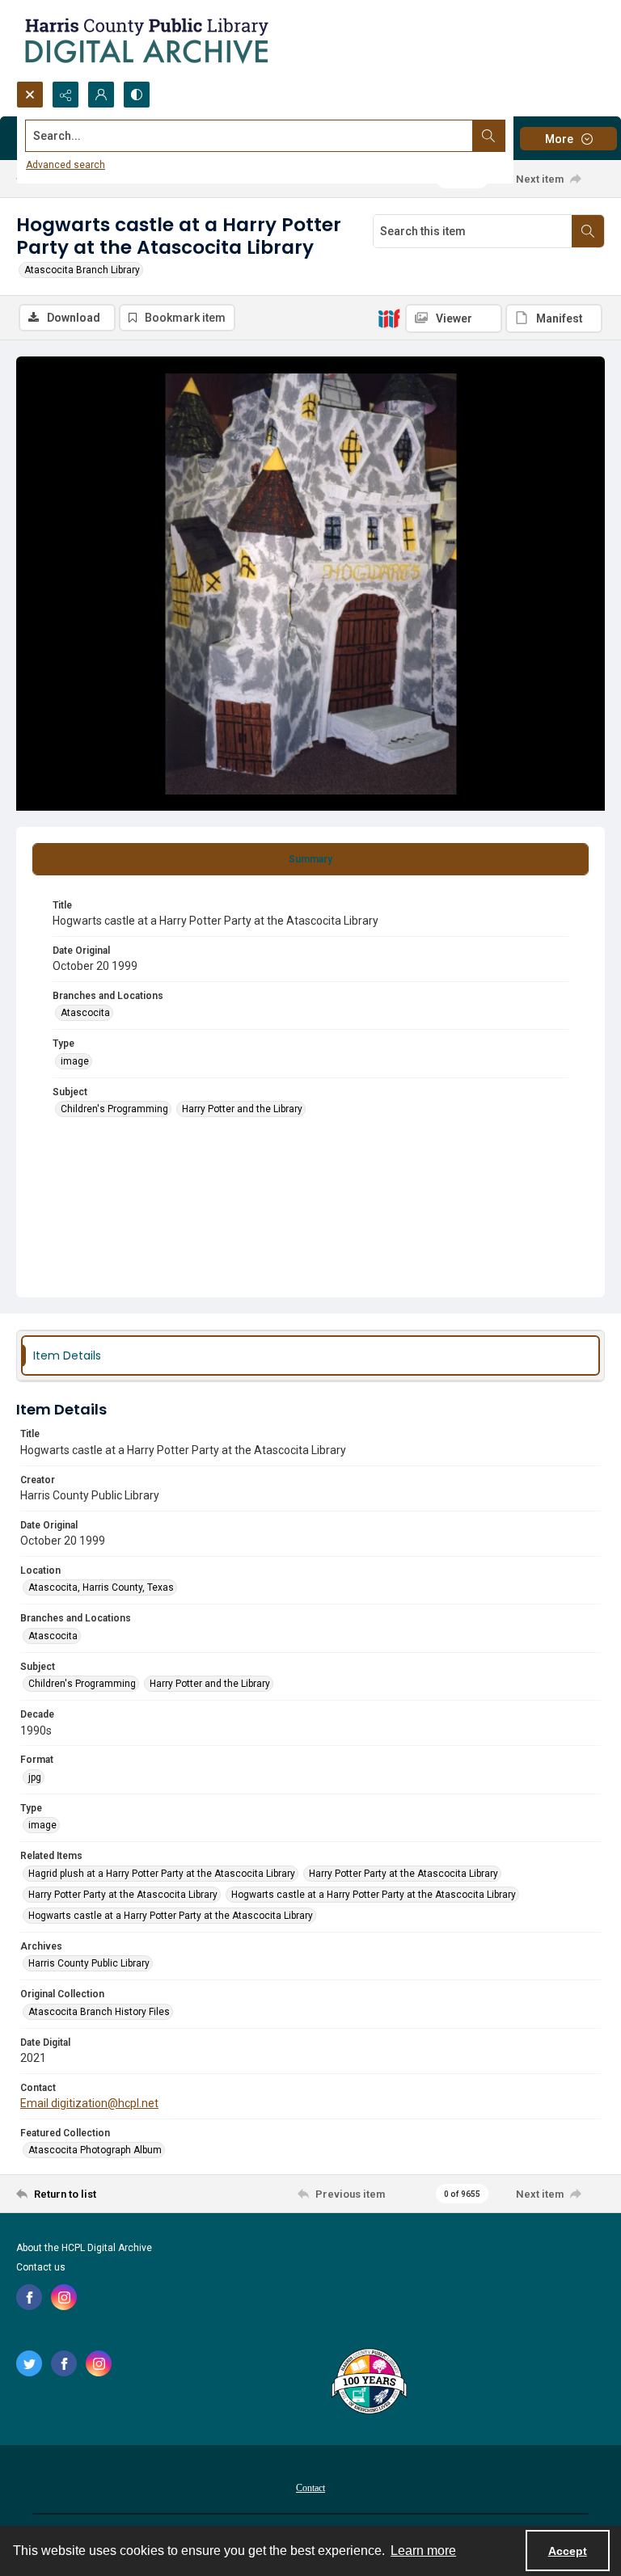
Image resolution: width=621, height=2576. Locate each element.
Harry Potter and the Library (242, 1109)
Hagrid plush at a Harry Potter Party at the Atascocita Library (162, 1874)
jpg (35, 1777)
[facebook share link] (29, 2297)
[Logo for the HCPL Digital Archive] (146, 40)
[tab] (310, 859)
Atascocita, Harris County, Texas (101, 1587)
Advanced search (65, 165)
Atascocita (85, 1013)
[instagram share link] (64, 2297)
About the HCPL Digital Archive (84, 2248)
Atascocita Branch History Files (99, 2012)
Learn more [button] (423, 2551)
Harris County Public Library (89, 1963)
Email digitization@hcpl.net (89, 2103)
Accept (568, 2551)
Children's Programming (114, 1109)
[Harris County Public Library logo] (368, 2383)
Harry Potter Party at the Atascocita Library (403, 1874)
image (75, 1061)
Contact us (41, 2267)
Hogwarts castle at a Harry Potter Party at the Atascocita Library (374, 1895)
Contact (310, 2488)
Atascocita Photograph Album (95, 2150)
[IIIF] (389, 318)
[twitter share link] (29, 2363)
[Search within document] (588, 231)
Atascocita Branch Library (82, 270)
